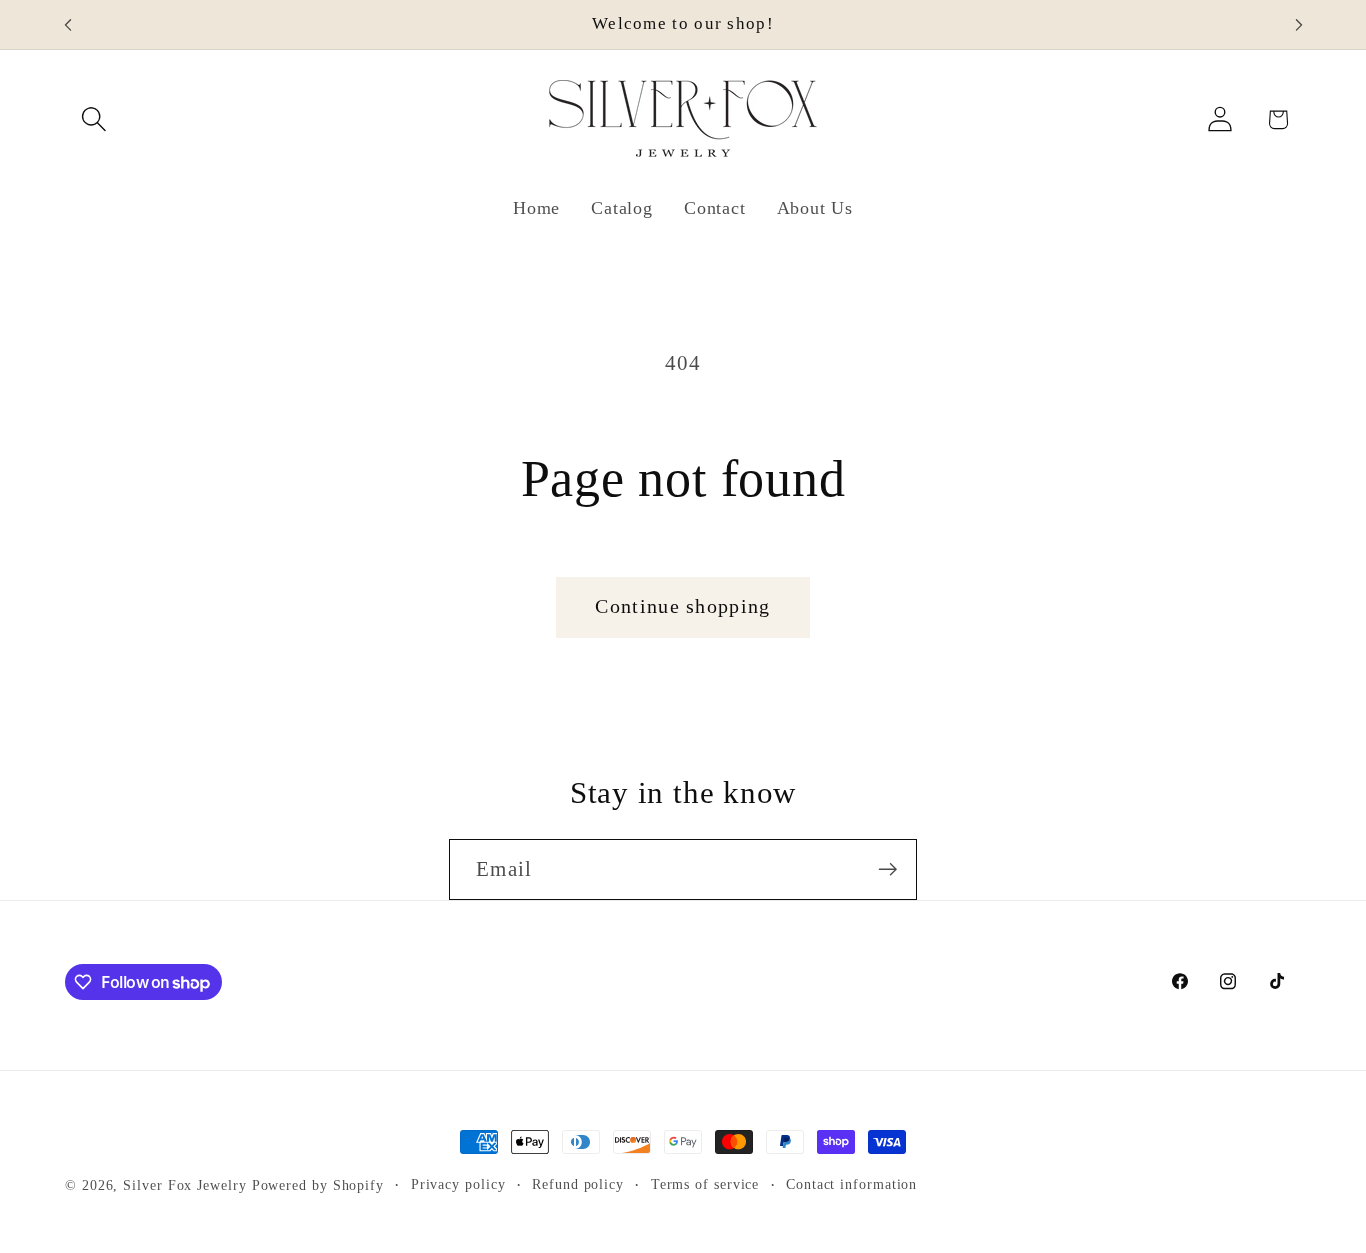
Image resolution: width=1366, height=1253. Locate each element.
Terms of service (705, 1184)
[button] (93, 119)
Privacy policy (458, 1184)
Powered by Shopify (318, 1185)
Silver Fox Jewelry (184, 1185)
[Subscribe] (887, 869)
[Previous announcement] (68, 24)
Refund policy (578, 1184)
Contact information (851, 1184)
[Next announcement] (1299, 24)
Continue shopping (682, 606)
